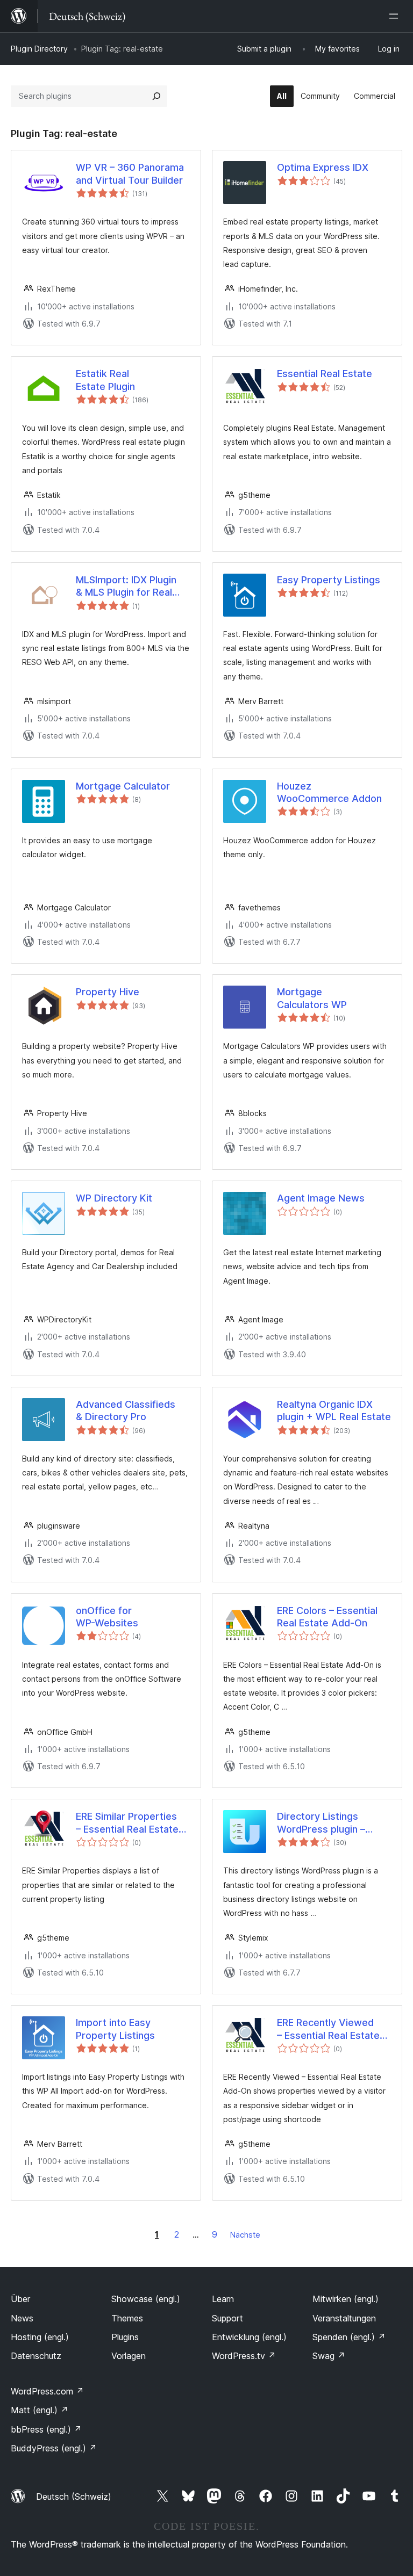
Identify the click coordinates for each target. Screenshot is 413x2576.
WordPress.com (47, 2391)
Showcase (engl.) (146, 2299)
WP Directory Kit (114, 1198)
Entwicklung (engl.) (249, 2337)
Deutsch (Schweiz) (74, 2497)
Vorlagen (129, 2356)
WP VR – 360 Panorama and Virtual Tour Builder (130, 173)
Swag (329, 2356)
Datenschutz (36, 2356)
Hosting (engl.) (40, 2337)
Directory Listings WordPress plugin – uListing (321, 1823)
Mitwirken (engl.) (346, 2299)
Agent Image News (321, 1198)
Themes (127, 2318)
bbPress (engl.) (46, 2429)
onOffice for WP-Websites (107, 1617)
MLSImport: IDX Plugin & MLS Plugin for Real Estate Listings (126, 587)
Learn (223, 2299)
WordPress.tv (244, 2356)
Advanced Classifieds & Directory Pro (126, 1410)
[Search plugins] (156, 96)
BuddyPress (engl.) (54, 2448)
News (22, 2318)
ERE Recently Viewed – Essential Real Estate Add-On (328, 2029)
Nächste (245, 2235)
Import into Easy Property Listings (115, 2029)
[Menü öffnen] (396, 16)
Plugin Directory (39, 49)
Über (20, 2299)
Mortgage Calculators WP (312, 998)
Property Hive (108, 992)
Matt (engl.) (40, 2410)
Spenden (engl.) (349, 2337)
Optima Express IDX (323, 167)
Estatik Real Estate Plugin (105, 380)
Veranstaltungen (344, 2318)
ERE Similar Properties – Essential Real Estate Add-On (127, 1823)
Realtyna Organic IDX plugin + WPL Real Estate (334, 1410)
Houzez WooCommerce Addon (329, 792)
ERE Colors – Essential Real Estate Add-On (327, 1617)
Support (227, 2318)
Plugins (125, 2337)
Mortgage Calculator (123, 786)
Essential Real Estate (325, 374)
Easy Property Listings (329, 580)
